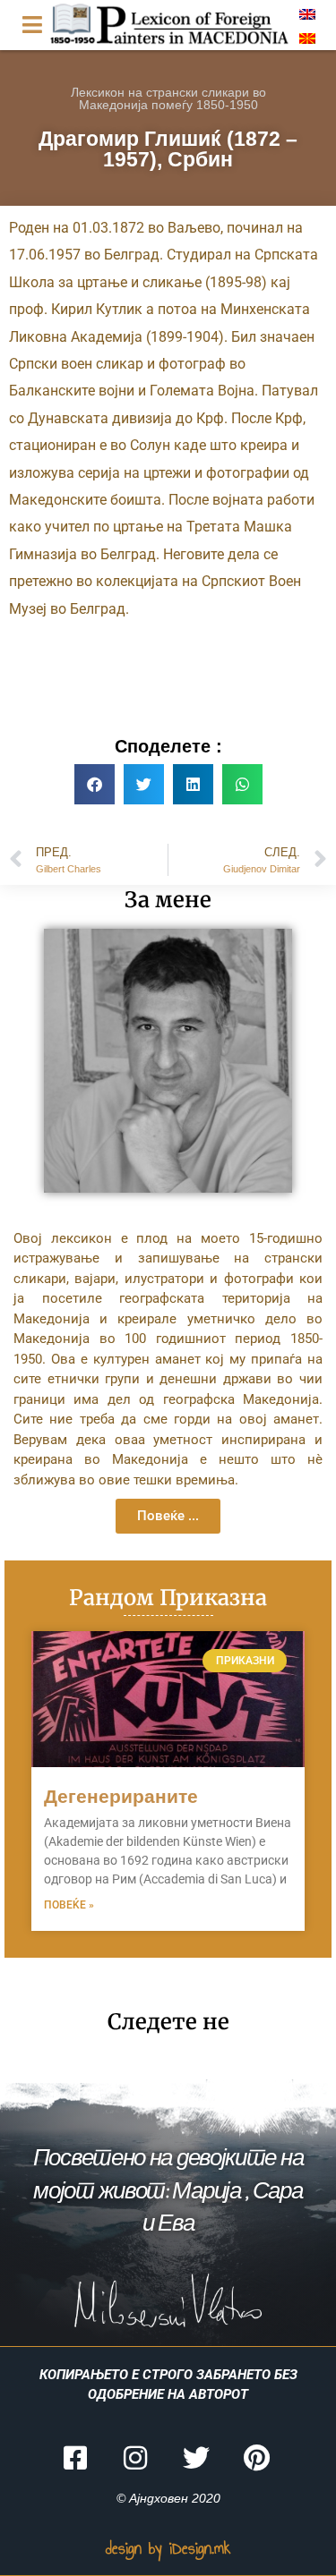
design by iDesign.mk (168, 2548)
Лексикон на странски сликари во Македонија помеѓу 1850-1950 (168, 98)
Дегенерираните (121, 1796)
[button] (95, 784)
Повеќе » (69, 1905)
